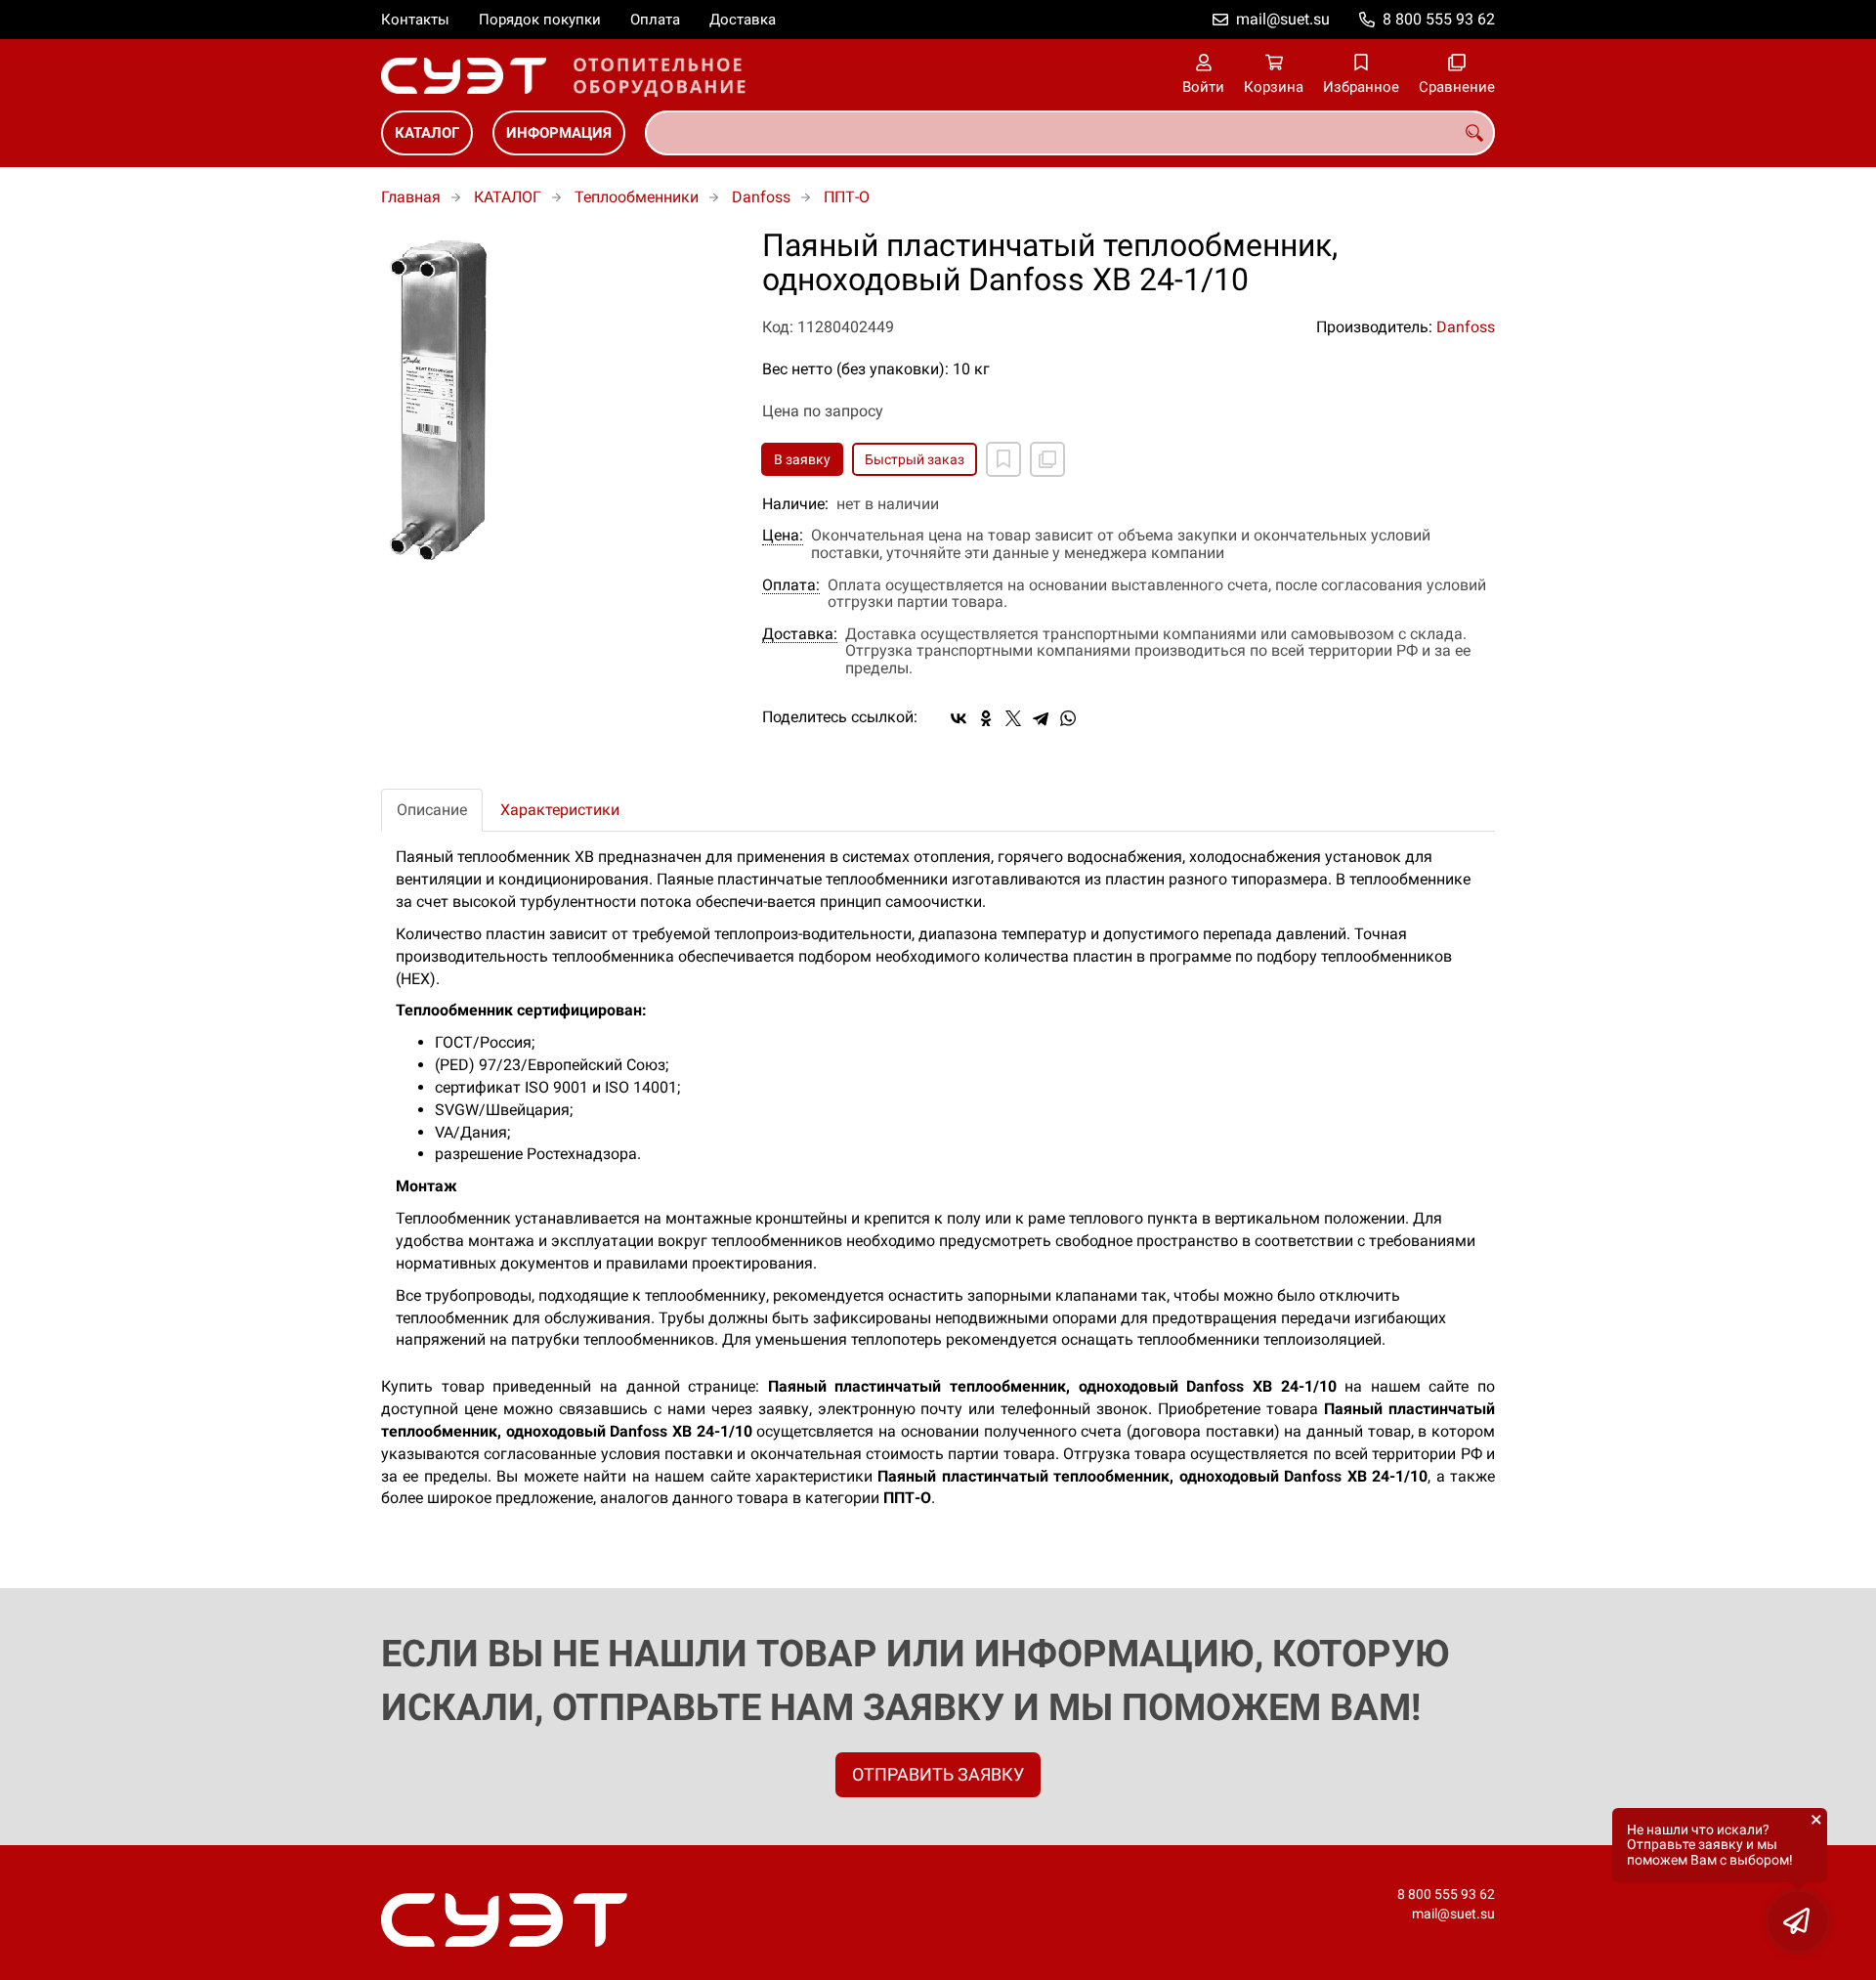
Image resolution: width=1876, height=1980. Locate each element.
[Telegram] (1041, 718)
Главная (411, 197)
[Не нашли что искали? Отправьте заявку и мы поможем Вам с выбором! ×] (1798, 1921)
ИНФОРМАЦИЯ (559, 133)
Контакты (415, 20)
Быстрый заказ (915, 459)
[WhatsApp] (1068, 718)
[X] (1013, 718)
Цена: (783, 536)
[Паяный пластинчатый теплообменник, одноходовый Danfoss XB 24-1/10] (557, 399)
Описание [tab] (432, 810)
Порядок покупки (540, 20)
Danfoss (761, 197)
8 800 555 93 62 (1439, 19)
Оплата (655, 20)
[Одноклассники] (986, 718)
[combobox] (1070, 133)
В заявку (802, 459)
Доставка (743, 20)
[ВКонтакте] (959, 718)
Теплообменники (637, 197)
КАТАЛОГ (427, 133)
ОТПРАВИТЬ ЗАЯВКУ (938, 1774)
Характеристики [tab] (560, 810)
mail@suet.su (1283, 19)
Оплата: (791, 585)
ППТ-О (847, 197)
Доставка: (800, 634)
